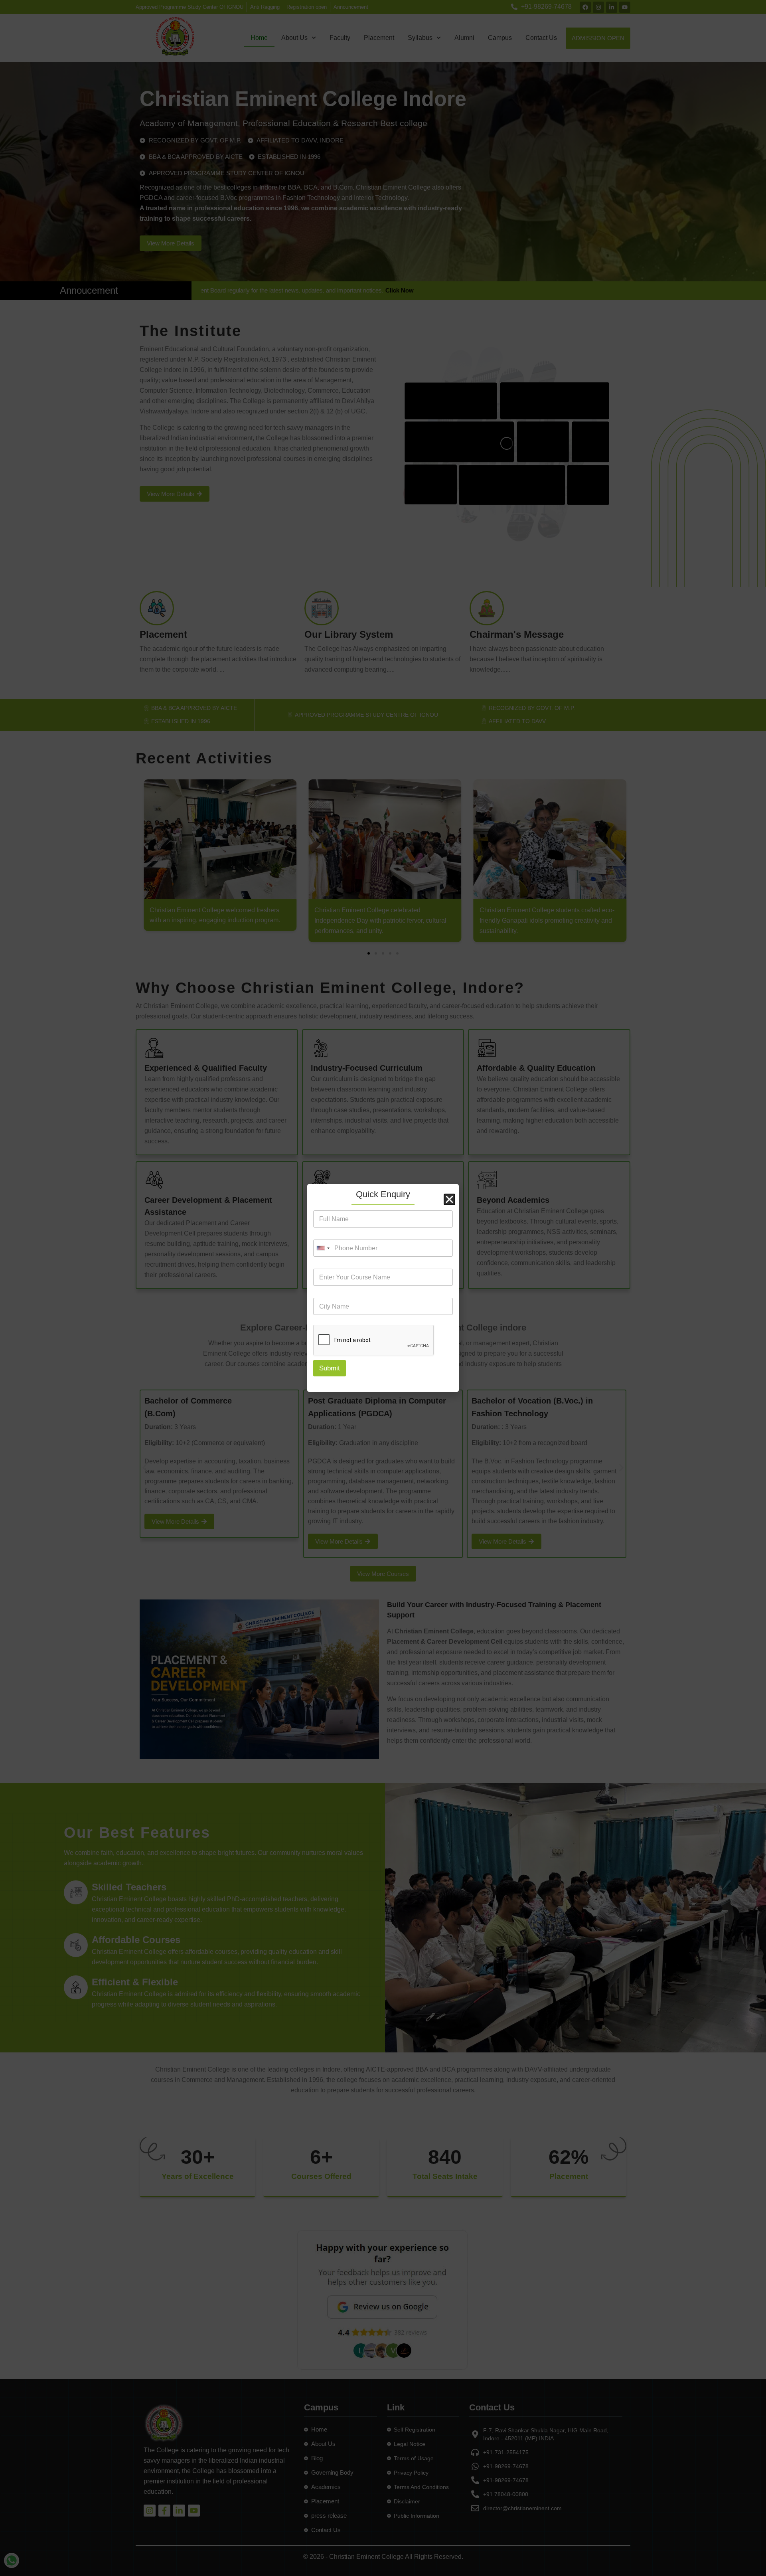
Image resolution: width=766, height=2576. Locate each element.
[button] (449, 1199)
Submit (330, 1368)
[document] (383, 1288)
